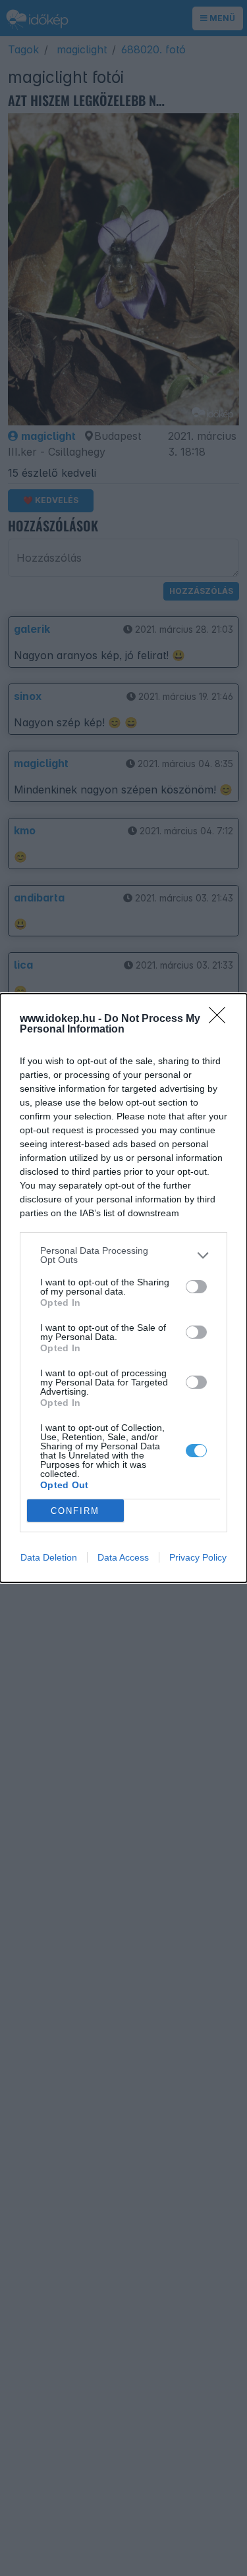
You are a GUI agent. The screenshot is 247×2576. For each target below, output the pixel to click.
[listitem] (123, 1255)
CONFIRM (75, 1511)
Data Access (123, 1557)
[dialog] (123, 1288)
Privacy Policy (198, 1557)
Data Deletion (49, 1557)
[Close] (221, 1019)
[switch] (196, 1287)
